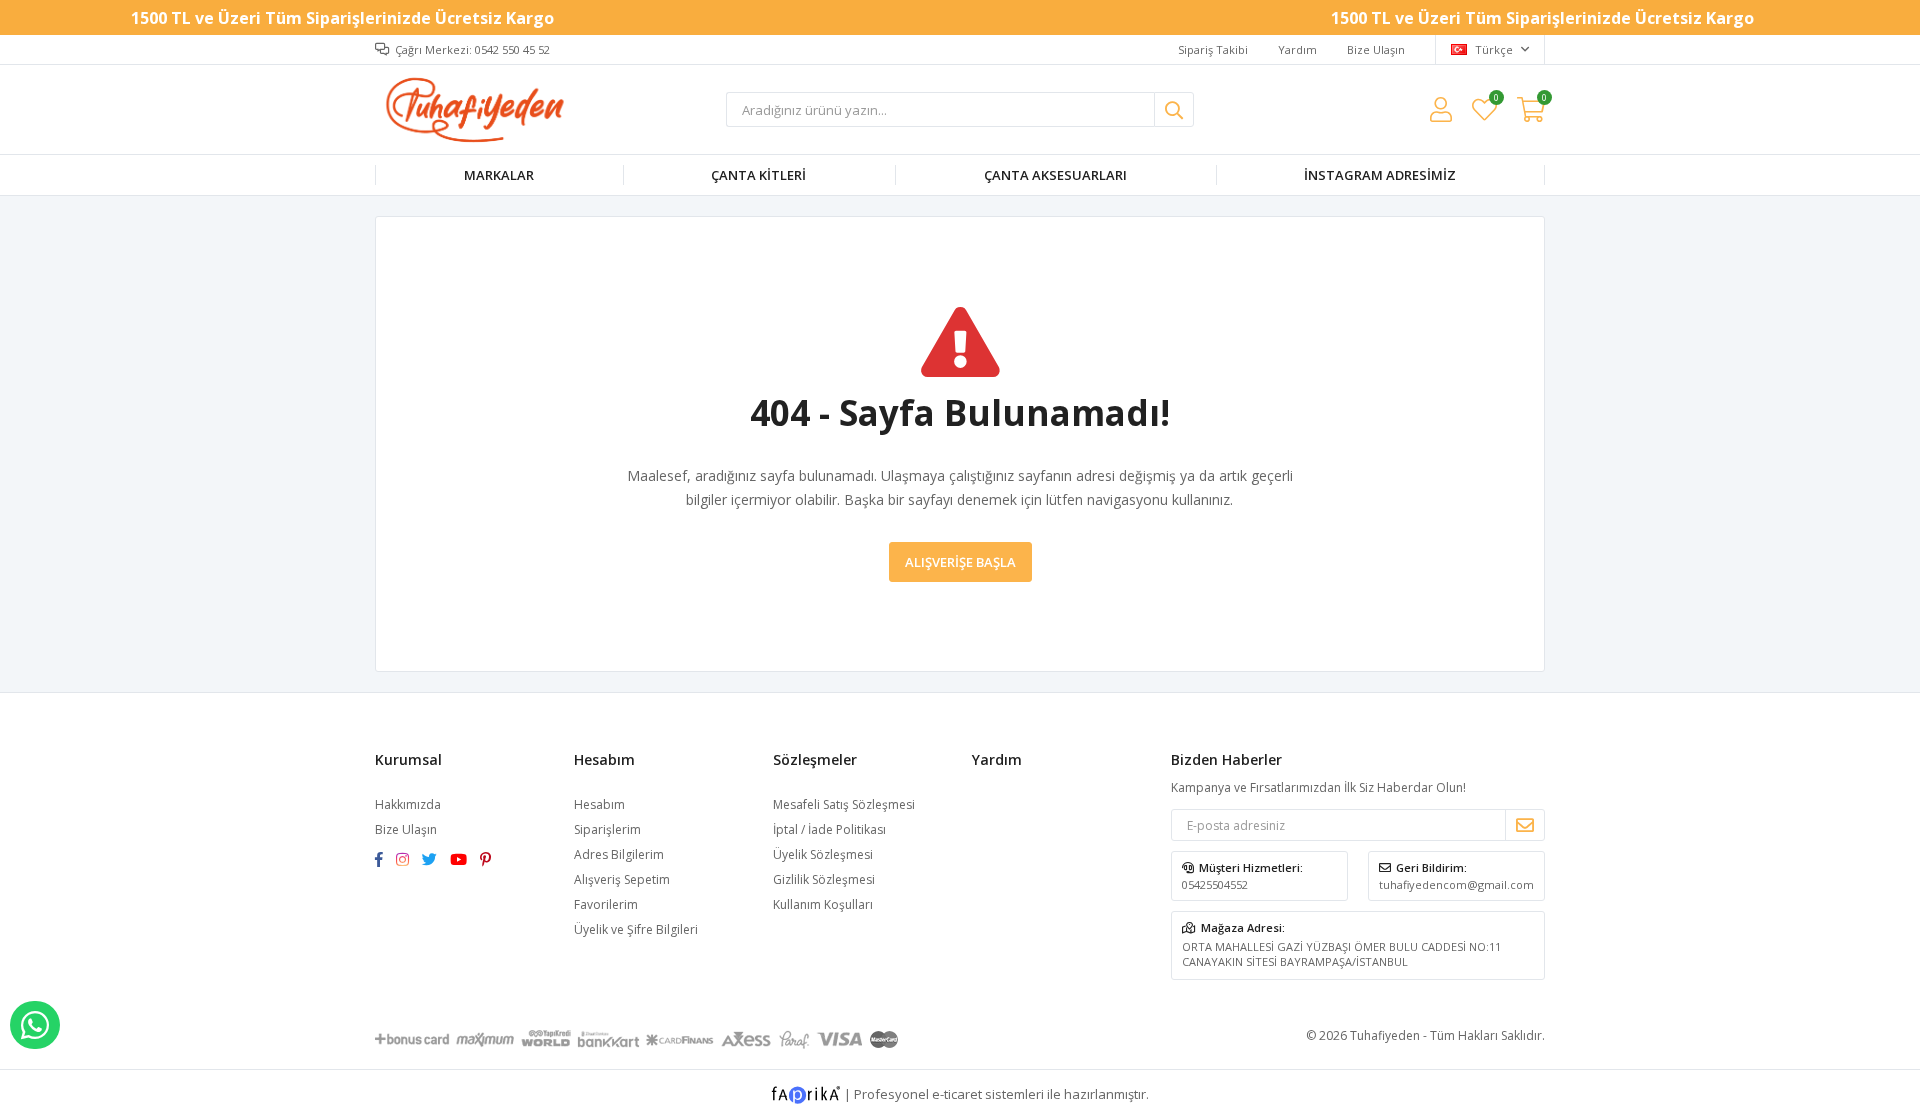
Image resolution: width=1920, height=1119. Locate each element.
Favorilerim (1495, 100)
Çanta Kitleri (758, 175)
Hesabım (599, 804)
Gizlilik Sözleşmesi (824, 879)
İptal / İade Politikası (829, 829)
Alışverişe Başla (960, 562)
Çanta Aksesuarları (1055, 175)
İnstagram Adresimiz (1380, 175)
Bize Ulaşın (1376, 49)
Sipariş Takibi (1213, 49)
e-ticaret (957, 1094)
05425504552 (1215, 884)
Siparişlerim (607, 829)
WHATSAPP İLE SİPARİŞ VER (35, 1025)
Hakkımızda (408, 804)
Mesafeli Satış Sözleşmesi (844, 804)
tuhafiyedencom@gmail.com (1456, 884)
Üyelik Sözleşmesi (823, 854)
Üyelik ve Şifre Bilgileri (636, 929)
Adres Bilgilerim (619, 854)
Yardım (1297, 49)
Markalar (499, 175)
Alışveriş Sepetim (622, 879)
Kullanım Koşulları (823, 904)
